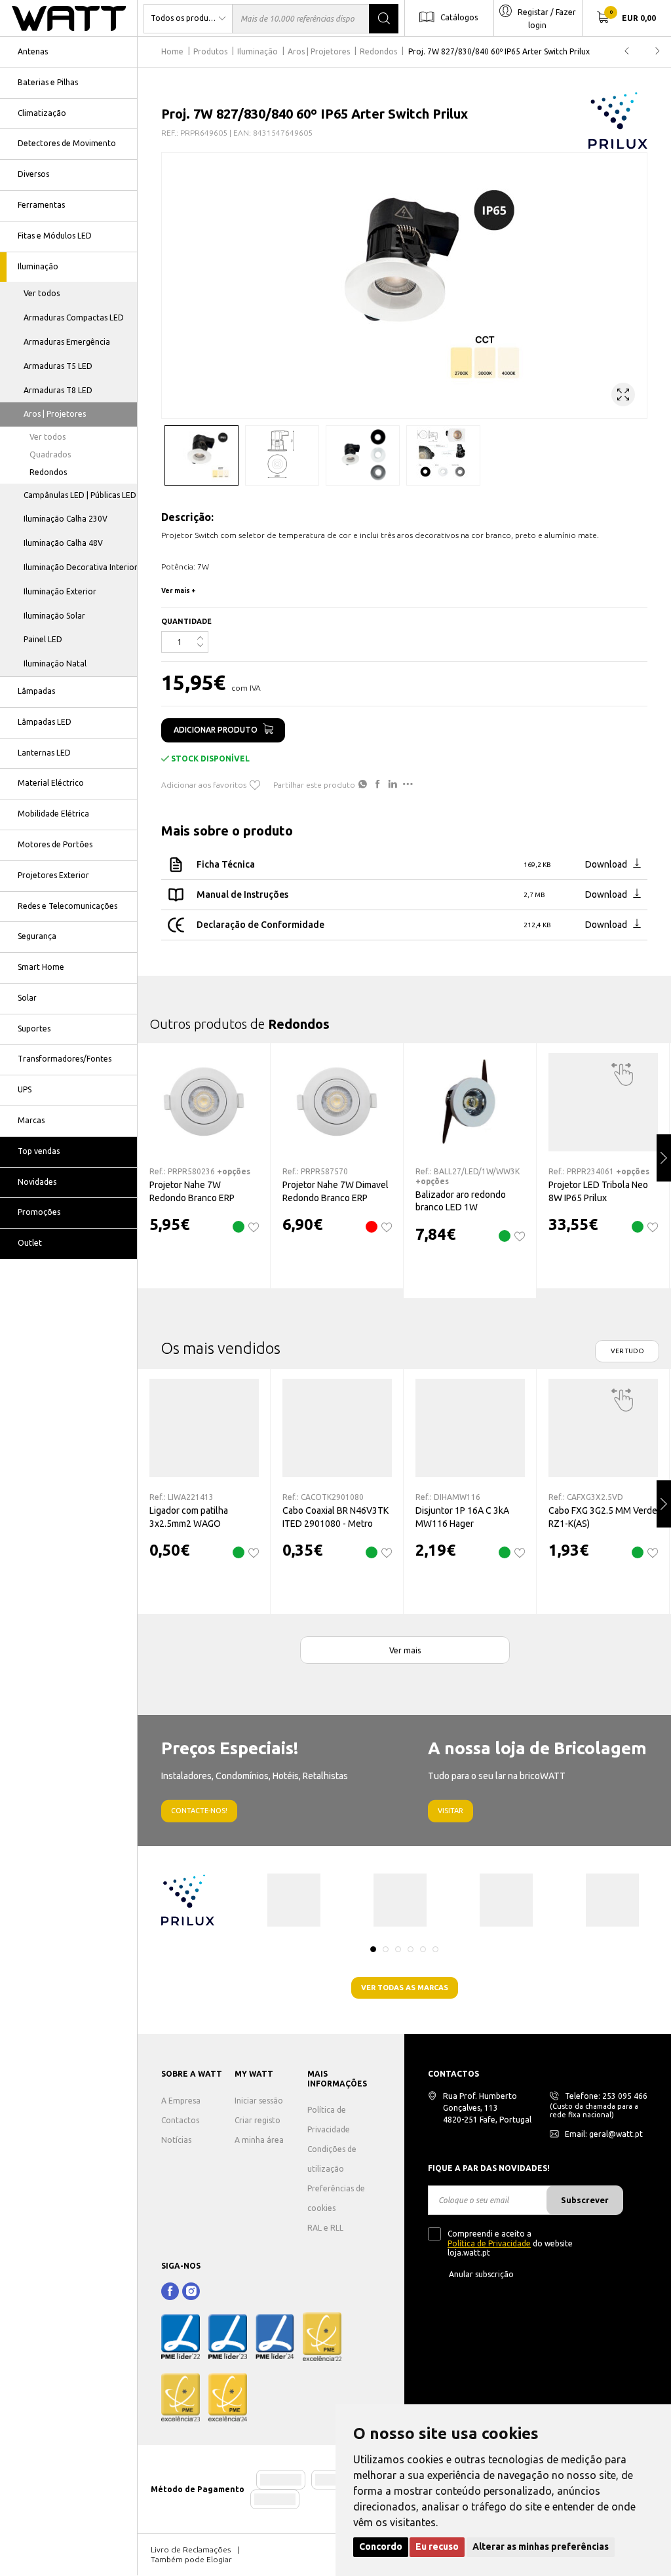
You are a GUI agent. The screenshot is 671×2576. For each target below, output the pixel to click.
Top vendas (39, 1151)
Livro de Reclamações (191, 2549)
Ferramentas (41, 205)
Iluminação (38, 266)
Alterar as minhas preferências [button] (541, 2547)
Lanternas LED (44, 753)
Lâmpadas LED (45, 722)
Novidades (37, 1182)
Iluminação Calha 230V (66, 519)
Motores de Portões (55, 844)
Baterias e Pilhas (48, 82)
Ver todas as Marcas (405, 1988)
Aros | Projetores (55, 414)
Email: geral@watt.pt (604, 2134)
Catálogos (459, 17)
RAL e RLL (325, 2228)
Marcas (31, 1120)
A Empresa (181, 2101)
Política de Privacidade (489, 2243)
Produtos (210, 51)
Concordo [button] (381, 2547)
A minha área (259, 2140)
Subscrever (585, 2200)
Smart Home (41, 967)
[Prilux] (618, 121)
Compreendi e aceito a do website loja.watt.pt (510, 2243)
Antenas (33, 51)
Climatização (42, 113)
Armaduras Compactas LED (74, 317)
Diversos (33, 174)
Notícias (176, 2140)
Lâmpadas (36, 691)
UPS (25, 1089)
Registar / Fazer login (547, 19)
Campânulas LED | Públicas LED (80, 495)
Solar (27, 998)
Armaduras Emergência (67, 342)
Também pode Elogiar (191, 2559)
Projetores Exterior (53, 875)
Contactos (180, 2120)
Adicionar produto (216, 730)
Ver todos (42, 293)
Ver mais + (179, 591)
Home (172, 51)
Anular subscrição (481, 2274)
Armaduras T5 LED (58, 366)
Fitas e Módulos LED (55, 236)
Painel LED (43, 639)
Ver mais (405, 1650)
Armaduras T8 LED (58, 390)
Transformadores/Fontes (65, 1059)
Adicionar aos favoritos (204, 785)
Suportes (34, 1028)
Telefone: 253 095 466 (606, 2096)
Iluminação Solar (54, 616)
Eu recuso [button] (437, 2547)
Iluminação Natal (55, 663)
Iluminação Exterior (60, 591)
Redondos (48, 472)
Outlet (30, 1243)
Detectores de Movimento (67, 143)
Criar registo (258, 2120)
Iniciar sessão (259, 2101)
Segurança (37, 936)
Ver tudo (627, 1351)
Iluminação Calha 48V (63, 543)
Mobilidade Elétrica (53, 814)
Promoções (39, 1212)
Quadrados (50, 454)
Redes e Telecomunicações (67, 906)
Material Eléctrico (51, 783)
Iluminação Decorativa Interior (81, 567)
